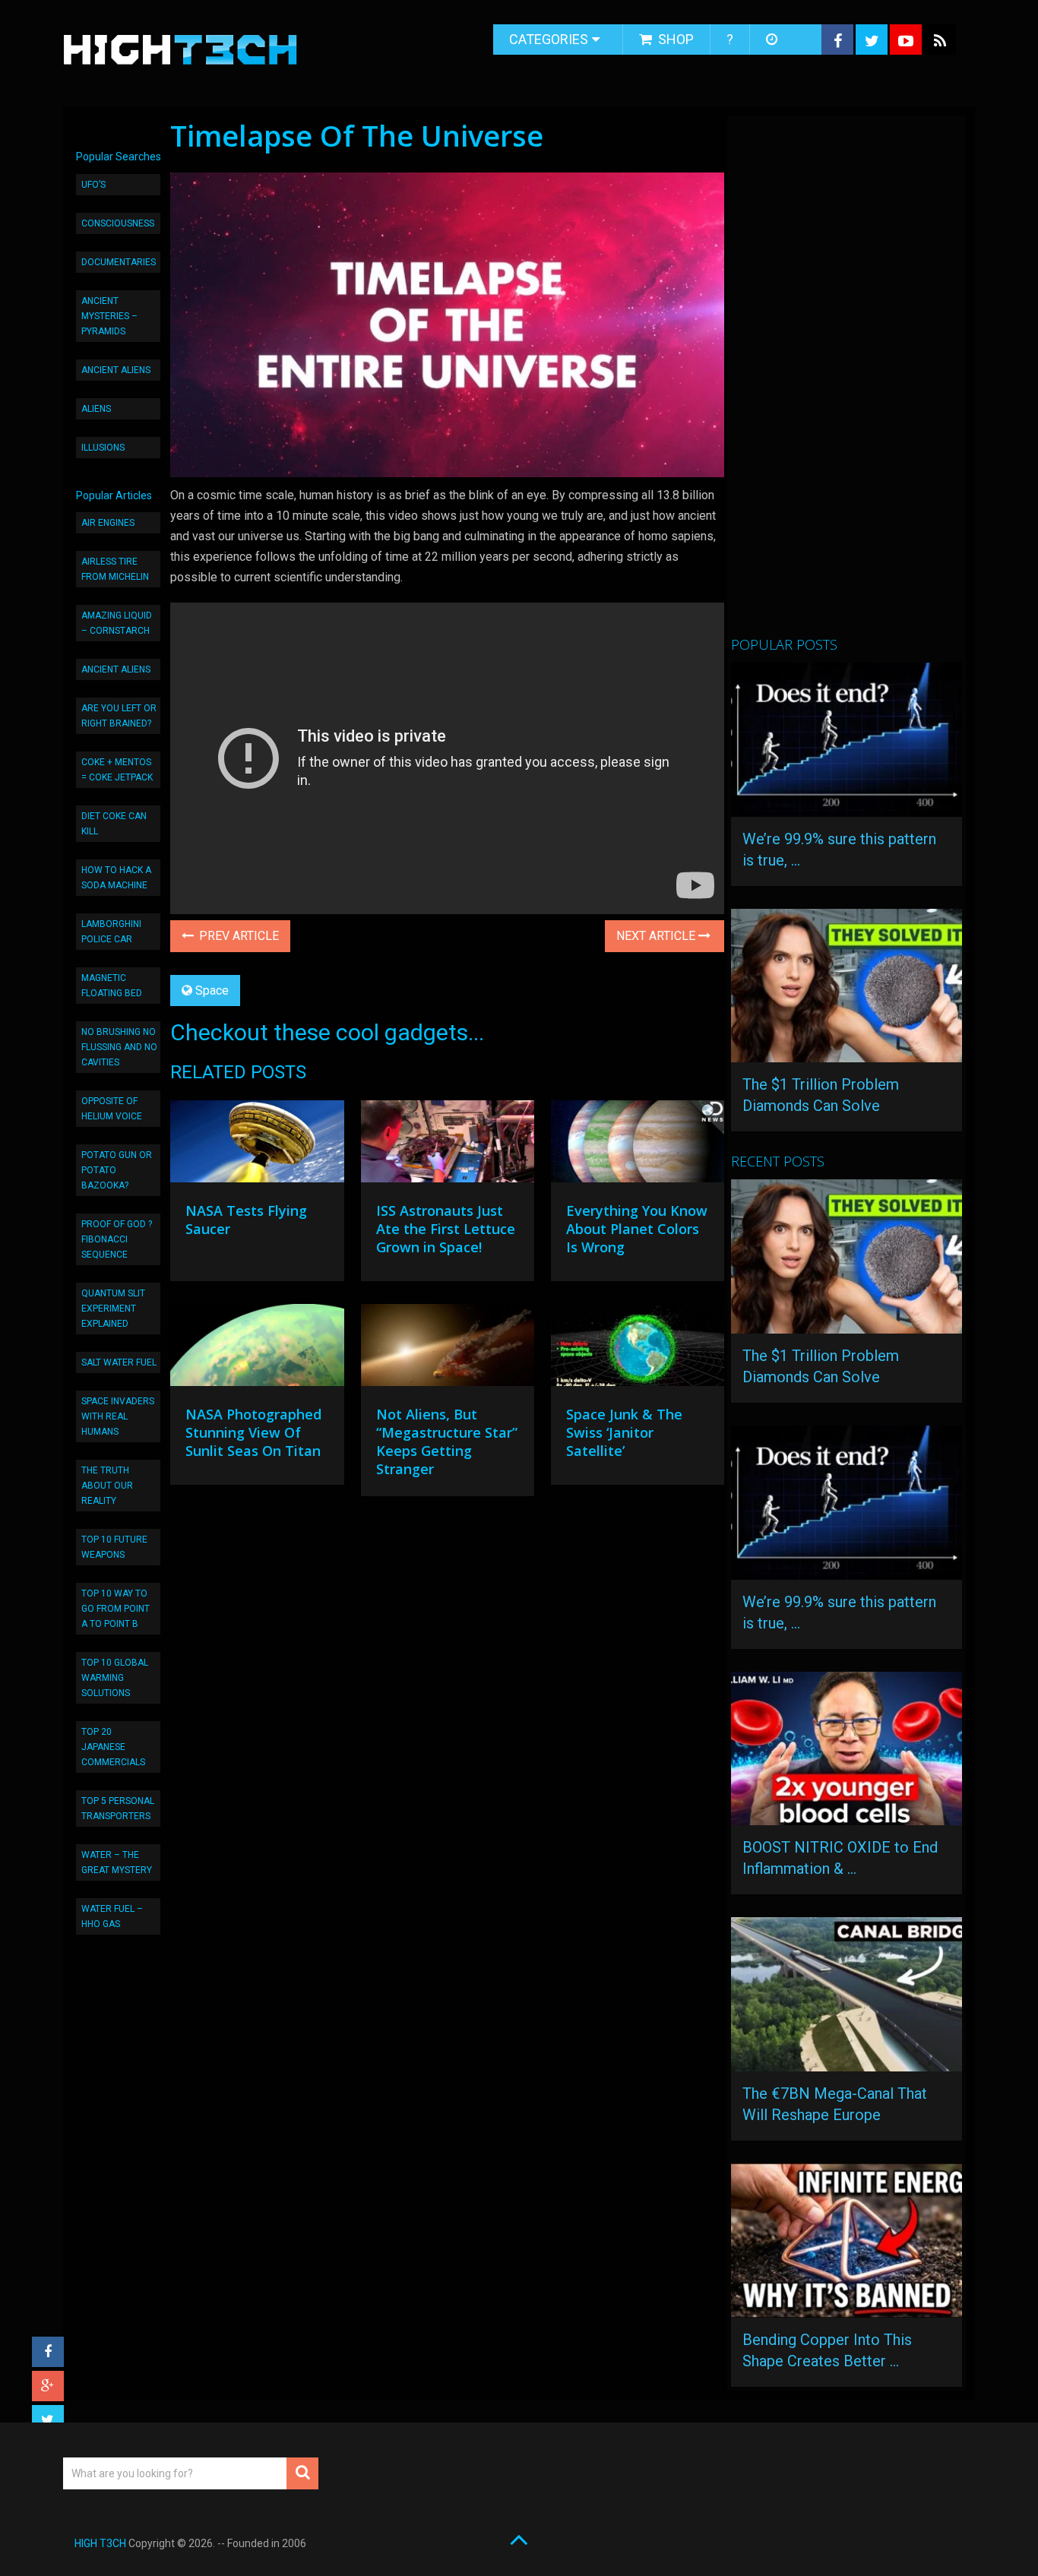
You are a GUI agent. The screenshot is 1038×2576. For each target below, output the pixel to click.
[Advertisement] (845, 382)
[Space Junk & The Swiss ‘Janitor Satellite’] (638, 1349)
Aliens (96, 409)
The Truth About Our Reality (107, 1486)
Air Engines (108, 523)
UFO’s (93, 185)
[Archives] (773, 40)
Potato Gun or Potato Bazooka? (117, 1170)
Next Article (657, 936)
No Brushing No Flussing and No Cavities (119, 1047)
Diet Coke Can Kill (114, 824)
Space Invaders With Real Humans (118, 1416)
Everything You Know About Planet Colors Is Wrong (637, 1229)
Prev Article (237, 936)
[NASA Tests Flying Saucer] (257, 1145)
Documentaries (119, 262)
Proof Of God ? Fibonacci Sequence (117, 1239)
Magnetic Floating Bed (112, 986)
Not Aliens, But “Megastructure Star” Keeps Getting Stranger (447, 1441)
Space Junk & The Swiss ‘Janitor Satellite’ (624, 1432)
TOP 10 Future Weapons (114, 1547)
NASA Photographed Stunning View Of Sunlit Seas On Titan (253, 1432)
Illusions (103, 448)
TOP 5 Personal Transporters (118, 1809)
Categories (549, 39)
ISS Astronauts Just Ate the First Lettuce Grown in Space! (446, 1229)
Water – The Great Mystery (117, 1862)
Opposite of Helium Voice (112, 1109)
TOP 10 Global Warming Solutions (115, 1678)
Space (212, 991)
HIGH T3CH (100, 2543)
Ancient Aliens (116, 370)
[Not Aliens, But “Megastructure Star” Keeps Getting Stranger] (448, 1349)
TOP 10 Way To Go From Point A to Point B (116, 1609)
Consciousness (118, 223)
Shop (674, 39)
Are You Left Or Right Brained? (119, 716)
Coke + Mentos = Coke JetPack (117, 770)
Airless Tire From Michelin (115, 569)
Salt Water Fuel (119, 1362)
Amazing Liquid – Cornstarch (117, 623)
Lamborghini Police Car (111, 932)
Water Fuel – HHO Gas (112, 1916)
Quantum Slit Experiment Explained (113, 1309)
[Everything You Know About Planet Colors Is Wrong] (638, 1145)
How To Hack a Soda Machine (116, 878)
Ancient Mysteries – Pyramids (109, 316)
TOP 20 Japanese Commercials (113, 1747)
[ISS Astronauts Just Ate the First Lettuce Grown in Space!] (448, 1145)
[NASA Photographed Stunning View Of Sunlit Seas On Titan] (257, 1349)
